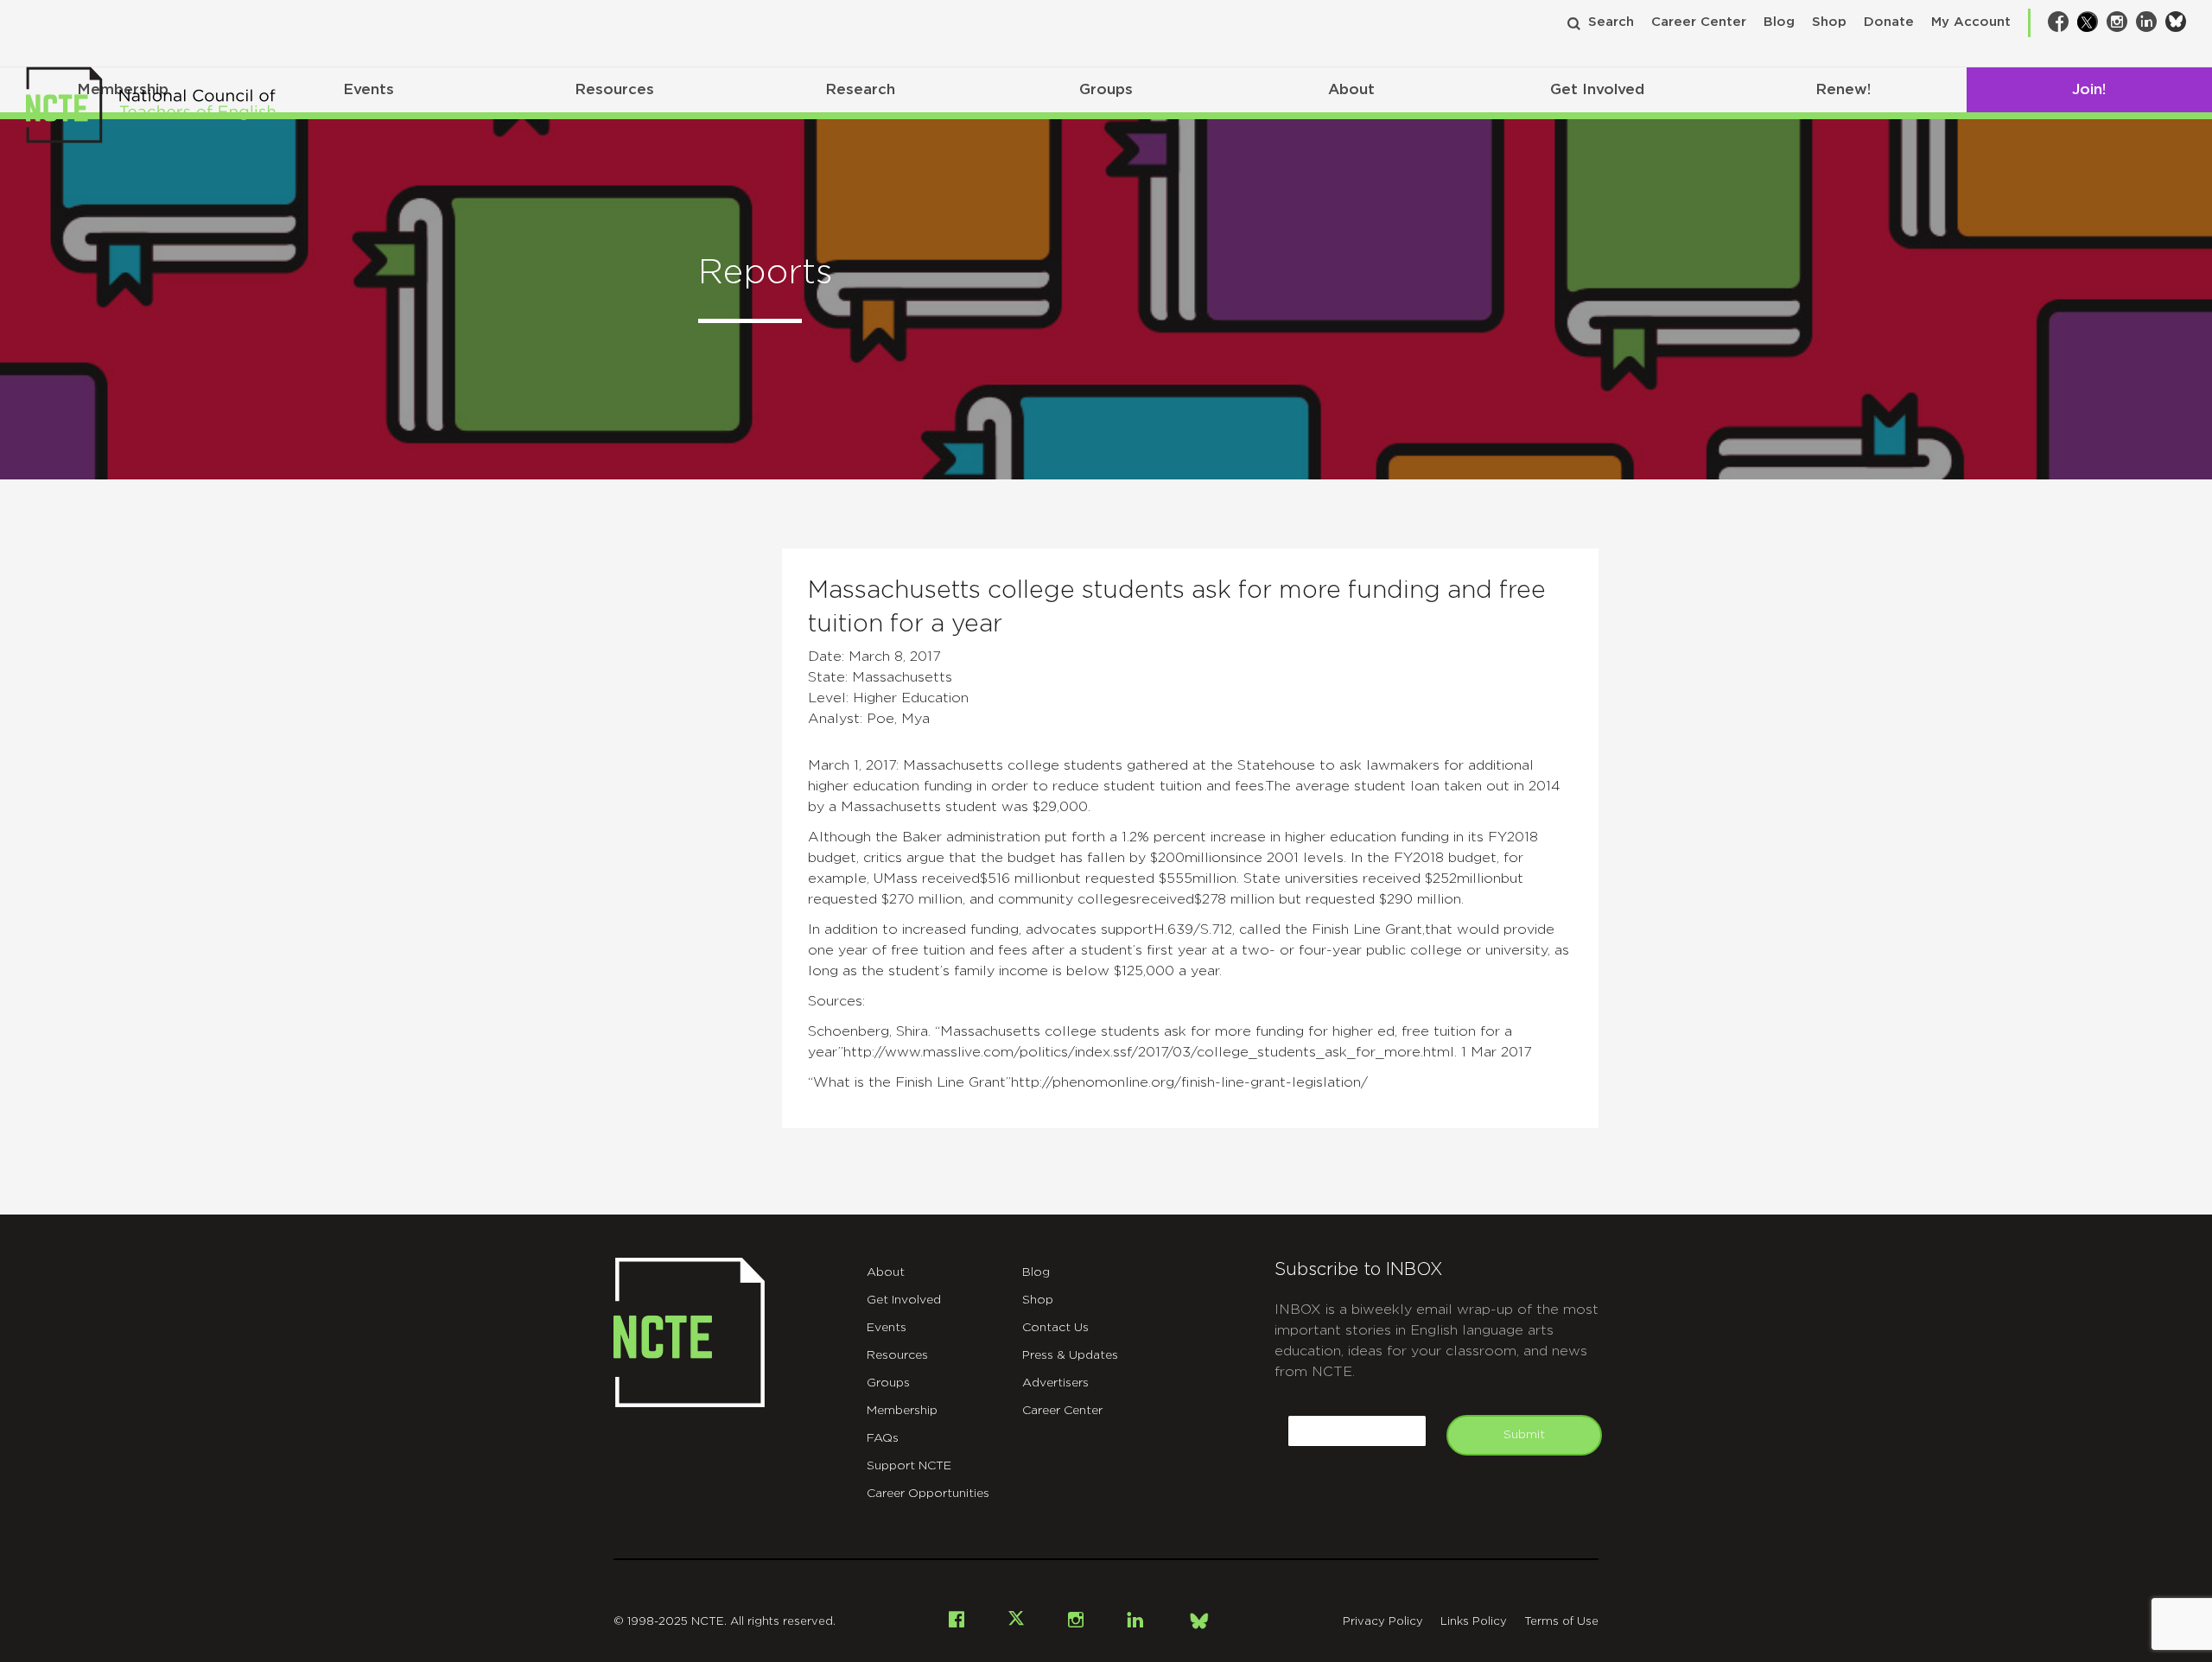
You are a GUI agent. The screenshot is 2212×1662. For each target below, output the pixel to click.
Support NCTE (909, 1466)
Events (369, 89)
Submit (1524, 1435)
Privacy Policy (1383, 1622)
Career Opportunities (928, 1494)
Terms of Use (1561, 1622)
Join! (2089, 89)
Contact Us (1055, 1328)
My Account (1971, 22)
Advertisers (1055, 1383)
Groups (1106, 89)
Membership (902, 1411)
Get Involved (1597, 89)
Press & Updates (1070, 1355)
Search (1611, 22)
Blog (1779, 22)
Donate (1889, 22)
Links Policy (1474, 1622)
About (1351, 89)
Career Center (1699, 22)
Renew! (1843, 89)
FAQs (883, 1438)
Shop (1829, 22)
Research (860, 89)
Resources (614, 89)
